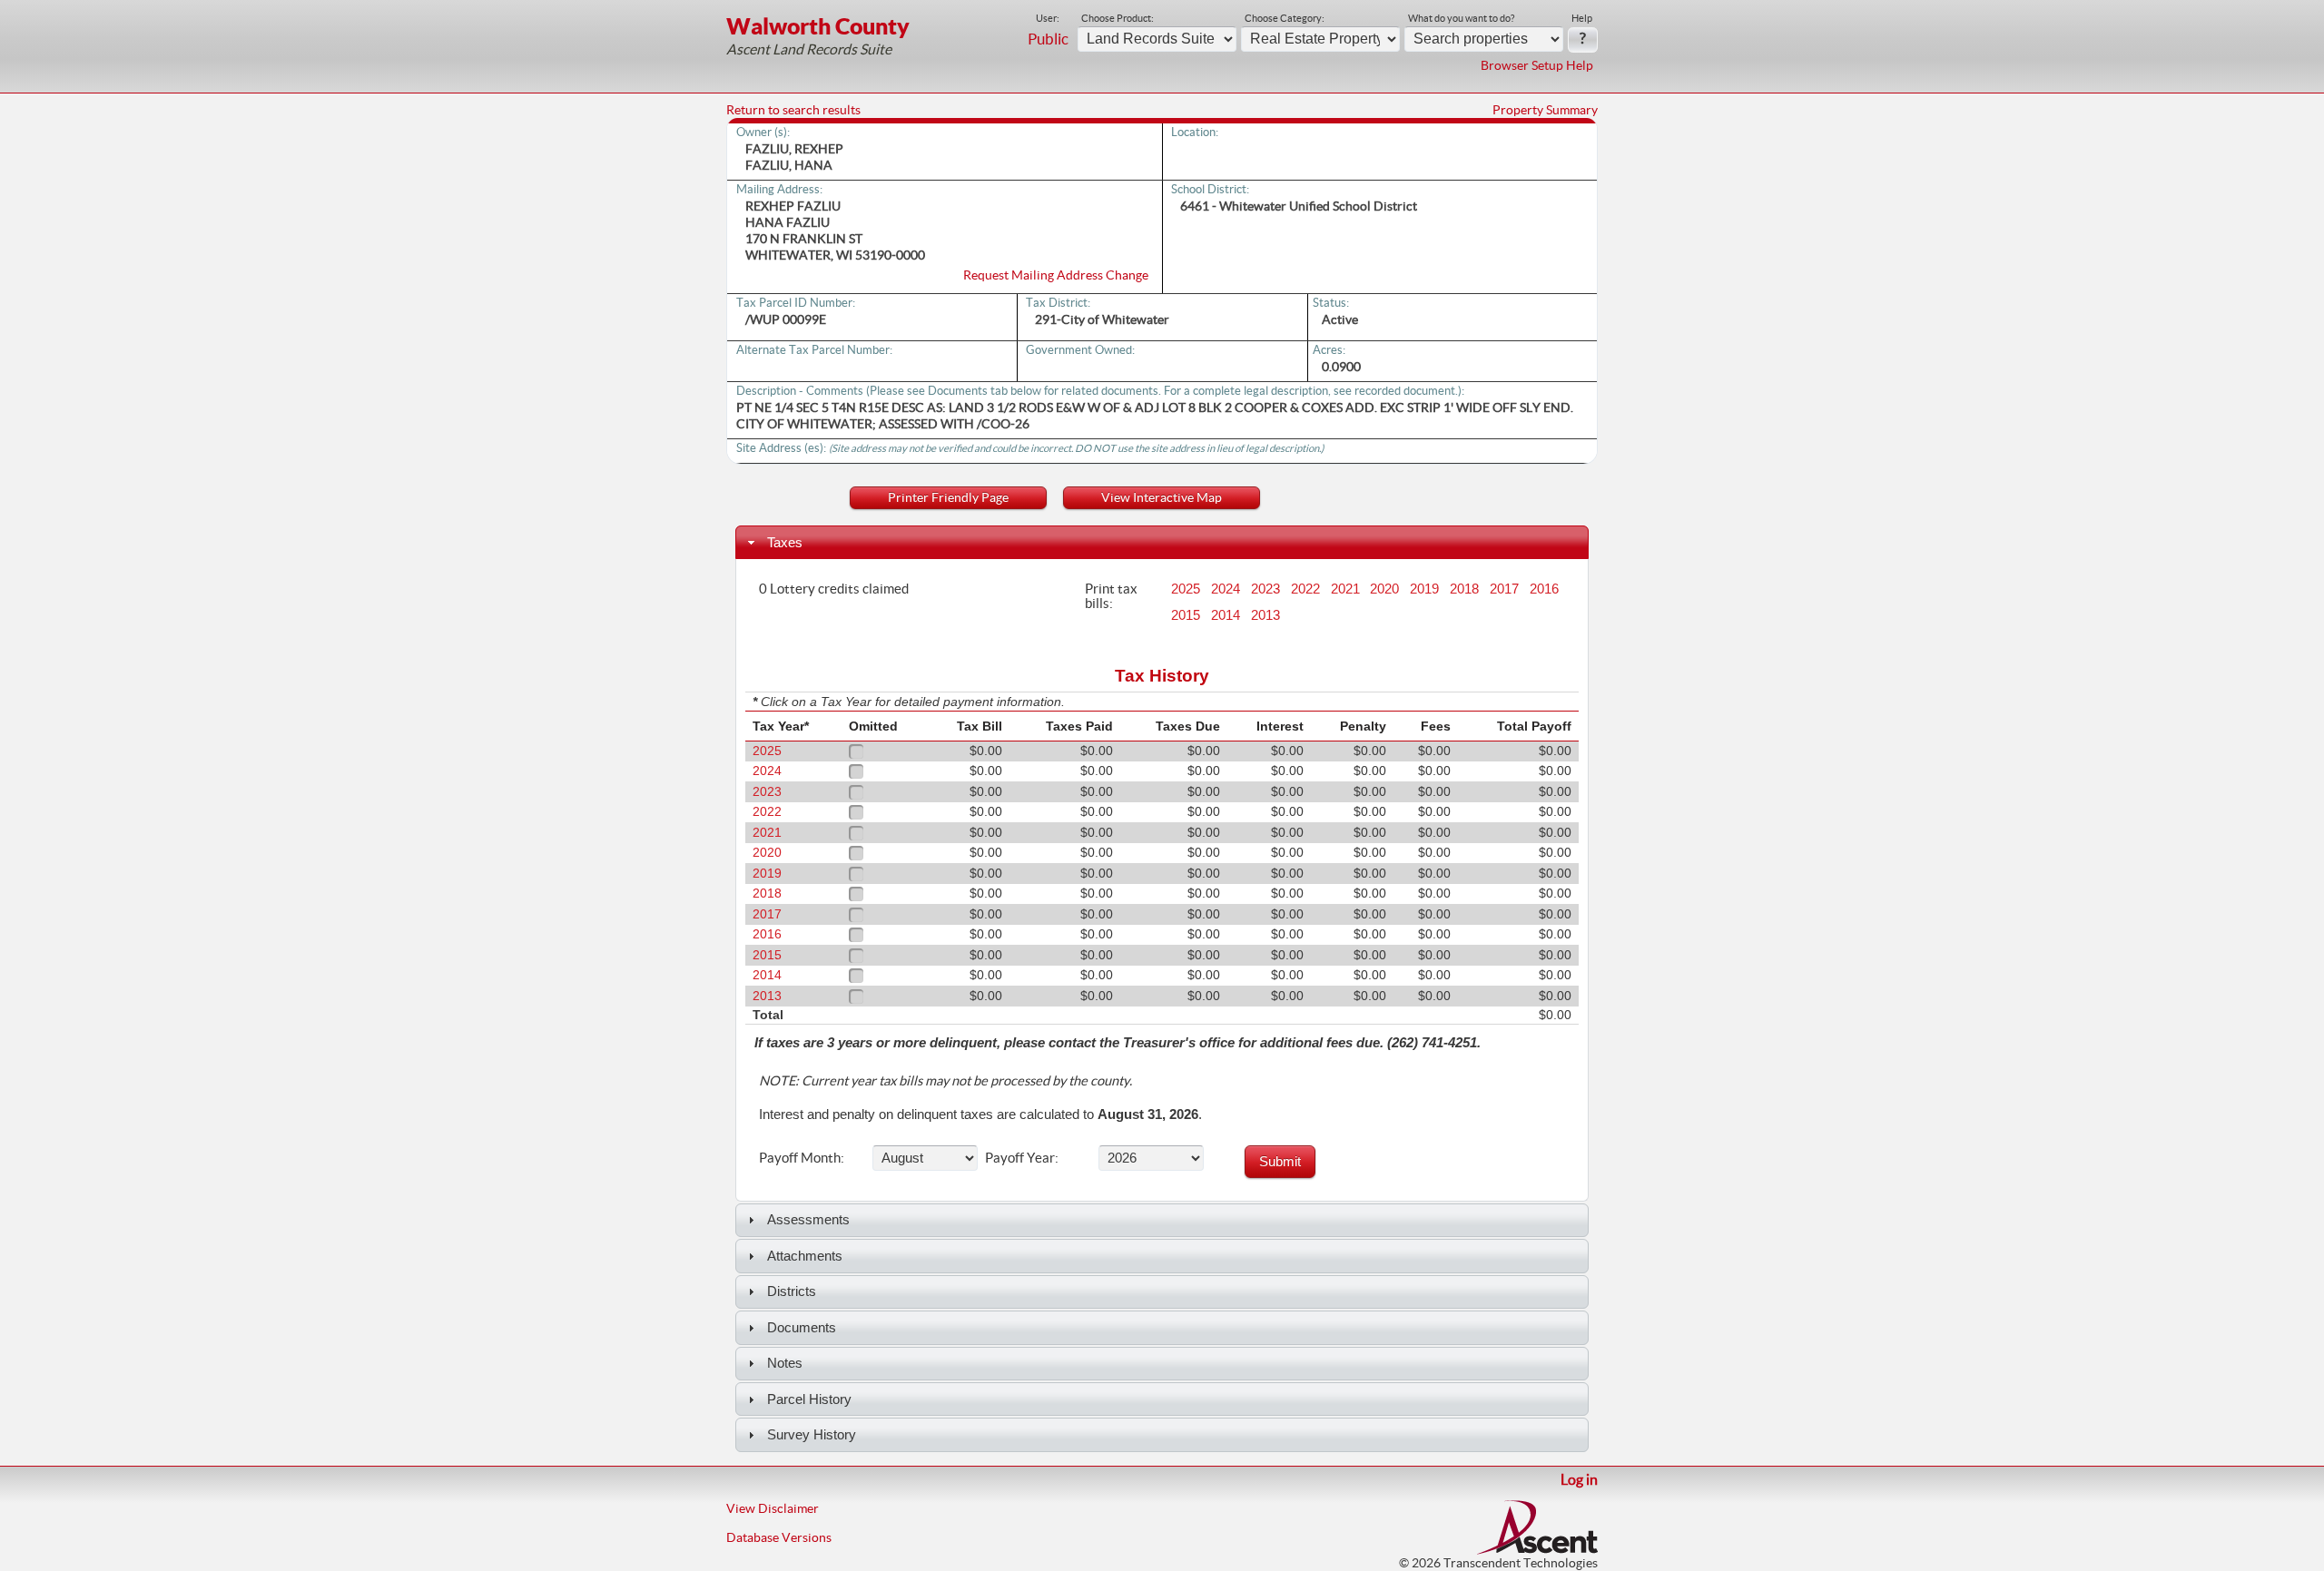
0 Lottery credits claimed (834, 588)
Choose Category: (1285, 18)
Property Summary (1545, 110)
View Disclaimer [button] (773, 1508)
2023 (1265, 589)
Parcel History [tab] (809, 1399)
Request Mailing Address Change (1056, 275)
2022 (1305, 589)
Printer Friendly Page (948, 497)
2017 (1504, 589)
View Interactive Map (1162, 497)
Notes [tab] (785, 1363)
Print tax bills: (1111, 595)
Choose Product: (1118, 18)
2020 (1384, 589)
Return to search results (793, 110)
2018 (1464, 589)
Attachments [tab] (805, 1256)
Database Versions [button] (779, 1537)
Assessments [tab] (808, 1219)
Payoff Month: (802, 1157)
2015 (1186, 615)
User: (1048, 18)
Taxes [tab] (785, 542)
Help (1582, 18)
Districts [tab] (792, 1291)
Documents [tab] (802, 1327)
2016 (1544, 589)
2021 (1345, 589)
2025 (1186, 589)
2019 (1424, 589)
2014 (1226, 615)
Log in (1579, 1479)
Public (1048, 39)
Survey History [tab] (812, 1434)
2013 (1265, 615)
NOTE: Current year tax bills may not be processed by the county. (945, 1081)
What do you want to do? (1461, 18)
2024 (1226, 589)
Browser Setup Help (1537, 65)
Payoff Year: (1022, 1157)
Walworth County (818, 26)
